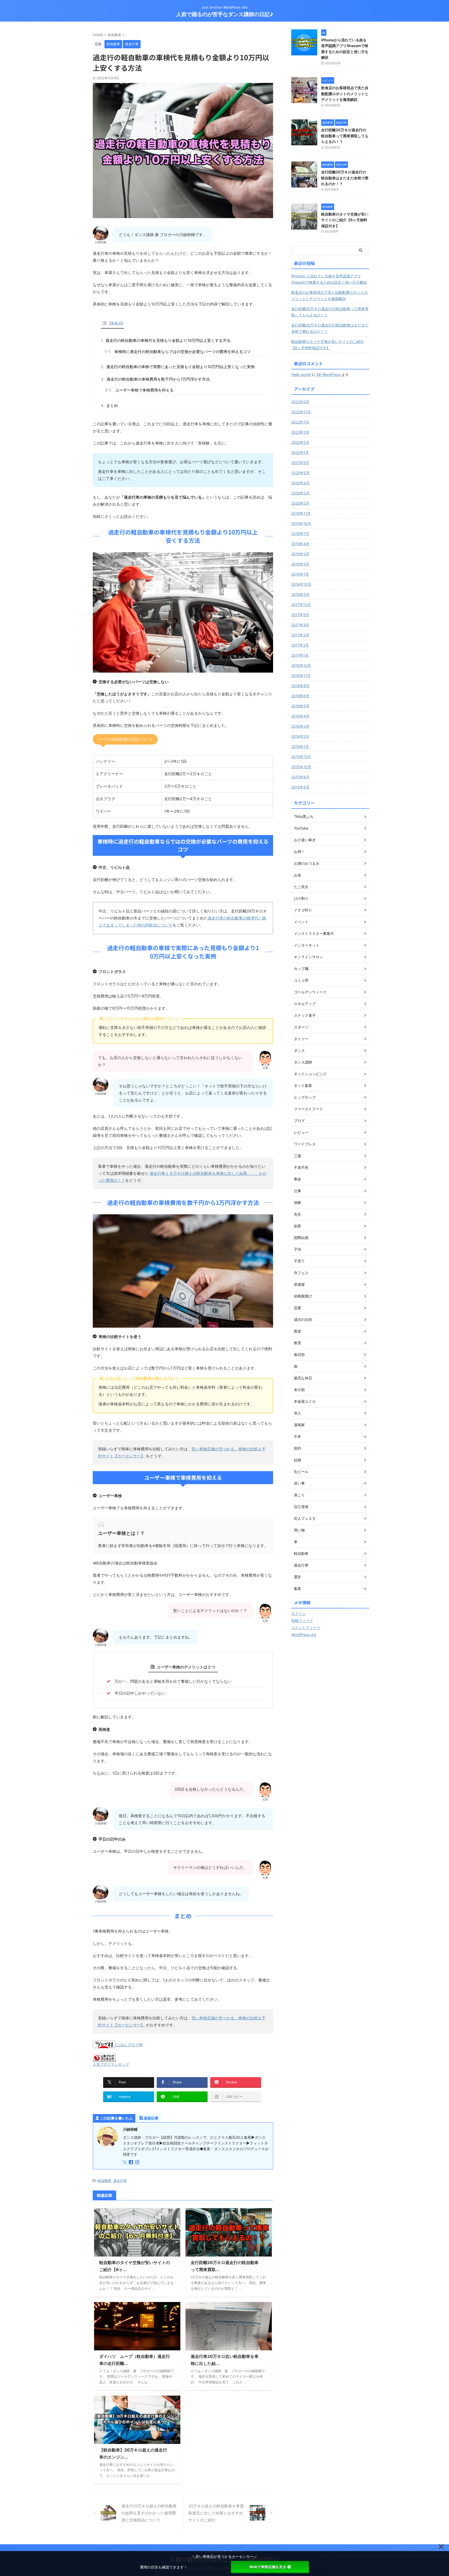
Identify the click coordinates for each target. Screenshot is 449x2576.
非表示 (116, 323)
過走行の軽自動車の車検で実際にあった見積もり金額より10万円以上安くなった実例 (180, 367)
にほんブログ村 (129, 2045)
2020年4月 (301, 483)
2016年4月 (300, 716)
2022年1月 (300, 452)
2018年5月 (300, 594)
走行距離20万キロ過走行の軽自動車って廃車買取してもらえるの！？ (345, 136)
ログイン (299, 1613)
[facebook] (131, 2163)
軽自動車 (104, 2181)
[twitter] (125, 2163)
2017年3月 (300, 635)
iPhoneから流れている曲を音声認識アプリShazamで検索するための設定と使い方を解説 (329, 279)
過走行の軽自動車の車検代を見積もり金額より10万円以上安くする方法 (168, 340)
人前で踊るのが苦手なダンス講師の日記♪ (225, 14)
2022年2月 (300, 442)
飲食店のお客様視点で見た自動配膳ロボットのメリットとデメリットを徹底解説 (345, 94)
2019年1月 (300, 574)
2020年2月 (300, 503)
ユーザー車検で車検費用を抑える (144, 390)
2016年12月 (301, 665)
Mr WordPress (329, 374)
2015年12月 (301, 757)
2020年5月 (301, 473)
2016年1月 (300, 746)
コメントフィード (306, 1628)
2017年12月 (301, 605)
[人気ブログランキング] (104, 2059)
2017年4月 (300, 625)
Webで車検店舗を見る (268, 2567)
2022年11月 (301, 412)
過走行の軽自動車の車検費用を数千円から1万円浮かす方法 (158, 379)
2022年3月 (300, 432)
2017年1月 (300, 655)
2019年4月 (300, 544)
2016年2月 (300, 736)
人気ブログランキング (111, 2064)
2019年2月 (300, 564)
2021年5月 (300, 463)
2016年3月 (300, 726)
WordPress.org (304, 1635)
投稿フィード (302, 1620)
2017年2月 (300, 645)
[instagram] (138, 2163)
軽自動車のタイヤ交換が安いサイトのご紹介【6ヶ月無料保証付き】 (345, 220)
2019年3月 (300, 554)
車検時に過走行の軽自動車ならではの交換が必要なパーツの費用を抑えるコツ (183, 352)
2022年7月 (300, 422)
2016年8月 (300, 686)
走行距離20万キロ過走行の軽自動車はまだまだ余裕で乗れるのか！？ (345, 178)
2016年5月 (300, 706)
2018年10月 (301, 584)
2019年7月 (300, 534)
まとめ (112, 405)
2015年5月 (300, 787)
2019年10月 (301, 523)
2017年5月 (300, 615)
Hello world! (301, 374)
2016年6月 (300, 696)
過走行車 (120, 2181)
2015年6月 (300, 777)
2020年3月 (301, 493)
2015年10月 (301, 767)
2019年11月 (301, 513)
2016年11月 (301, 676)
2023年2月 (300, 402)
